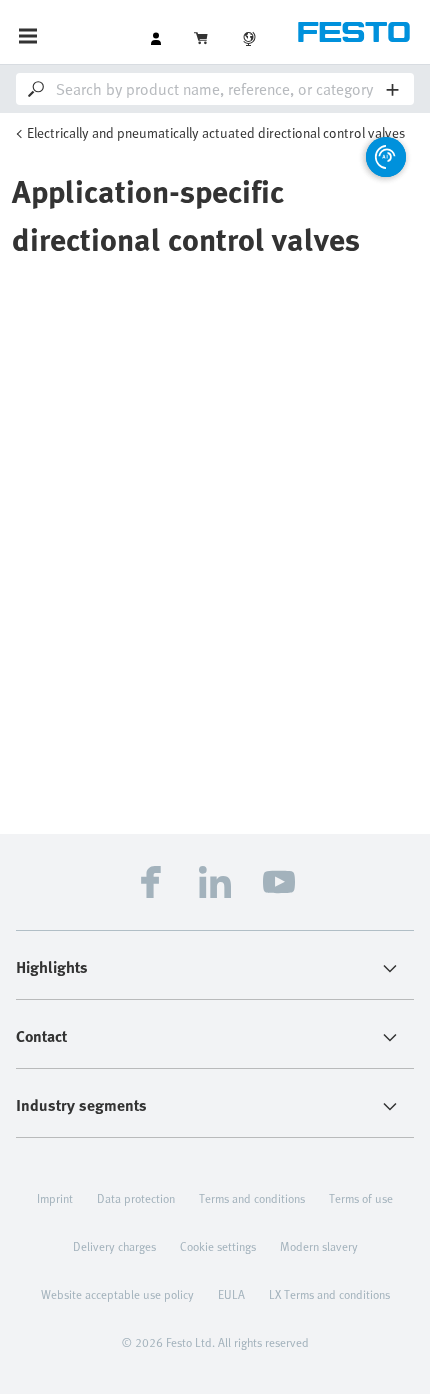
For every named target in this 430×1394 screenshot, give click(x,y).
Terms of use (361, 1198)
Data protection (136, 1198)
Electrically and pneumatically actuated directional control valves (216, 132)
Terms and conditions (252, 1198)
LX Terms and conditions (329, 1294)
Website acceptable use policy (117, 1294)
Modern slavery (319, 1246)
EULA (231, 1294)
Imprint (55, 1198)
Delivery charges (114, 1246)
